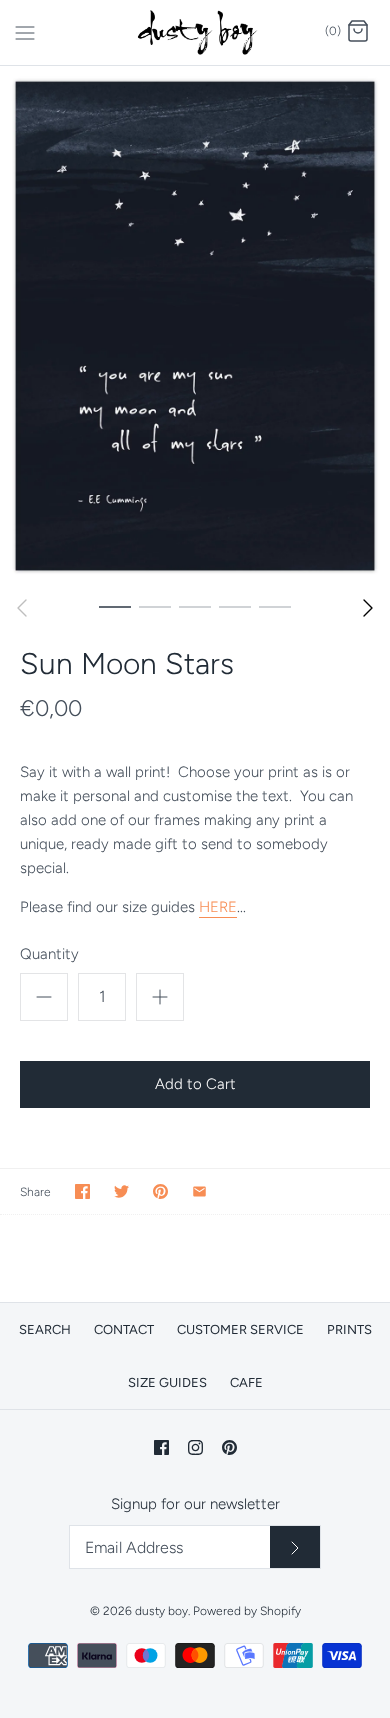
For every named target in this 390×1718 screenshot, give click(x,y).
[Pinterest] (229, 1447)
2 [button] (155, 606)
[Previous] (22, 608)
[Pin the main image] (160, 1191)
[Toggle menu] (25, 31)
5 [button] (275, 606)
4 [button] (235, 606)
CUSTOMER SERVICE (240, 1329)
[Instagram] (195, 1447)
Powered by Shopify (247, 1611)
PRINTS (349, 1329)
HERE (218, 907)
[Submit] (295, 1547)
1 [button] (115, 606)
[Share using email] (199, 1191)
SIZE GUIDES (167, 1382)
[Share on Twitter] (121, 1191)
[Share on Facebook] (82, 1191)
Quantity (49, 954)
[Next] (368, 608)
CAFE (246, 1382)
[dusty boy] (195, 32)
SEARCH (45, 1329)
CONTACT (124, 1329)
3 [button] (195, 606)
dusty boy (161, 1611)
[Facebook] (161, 1447)
